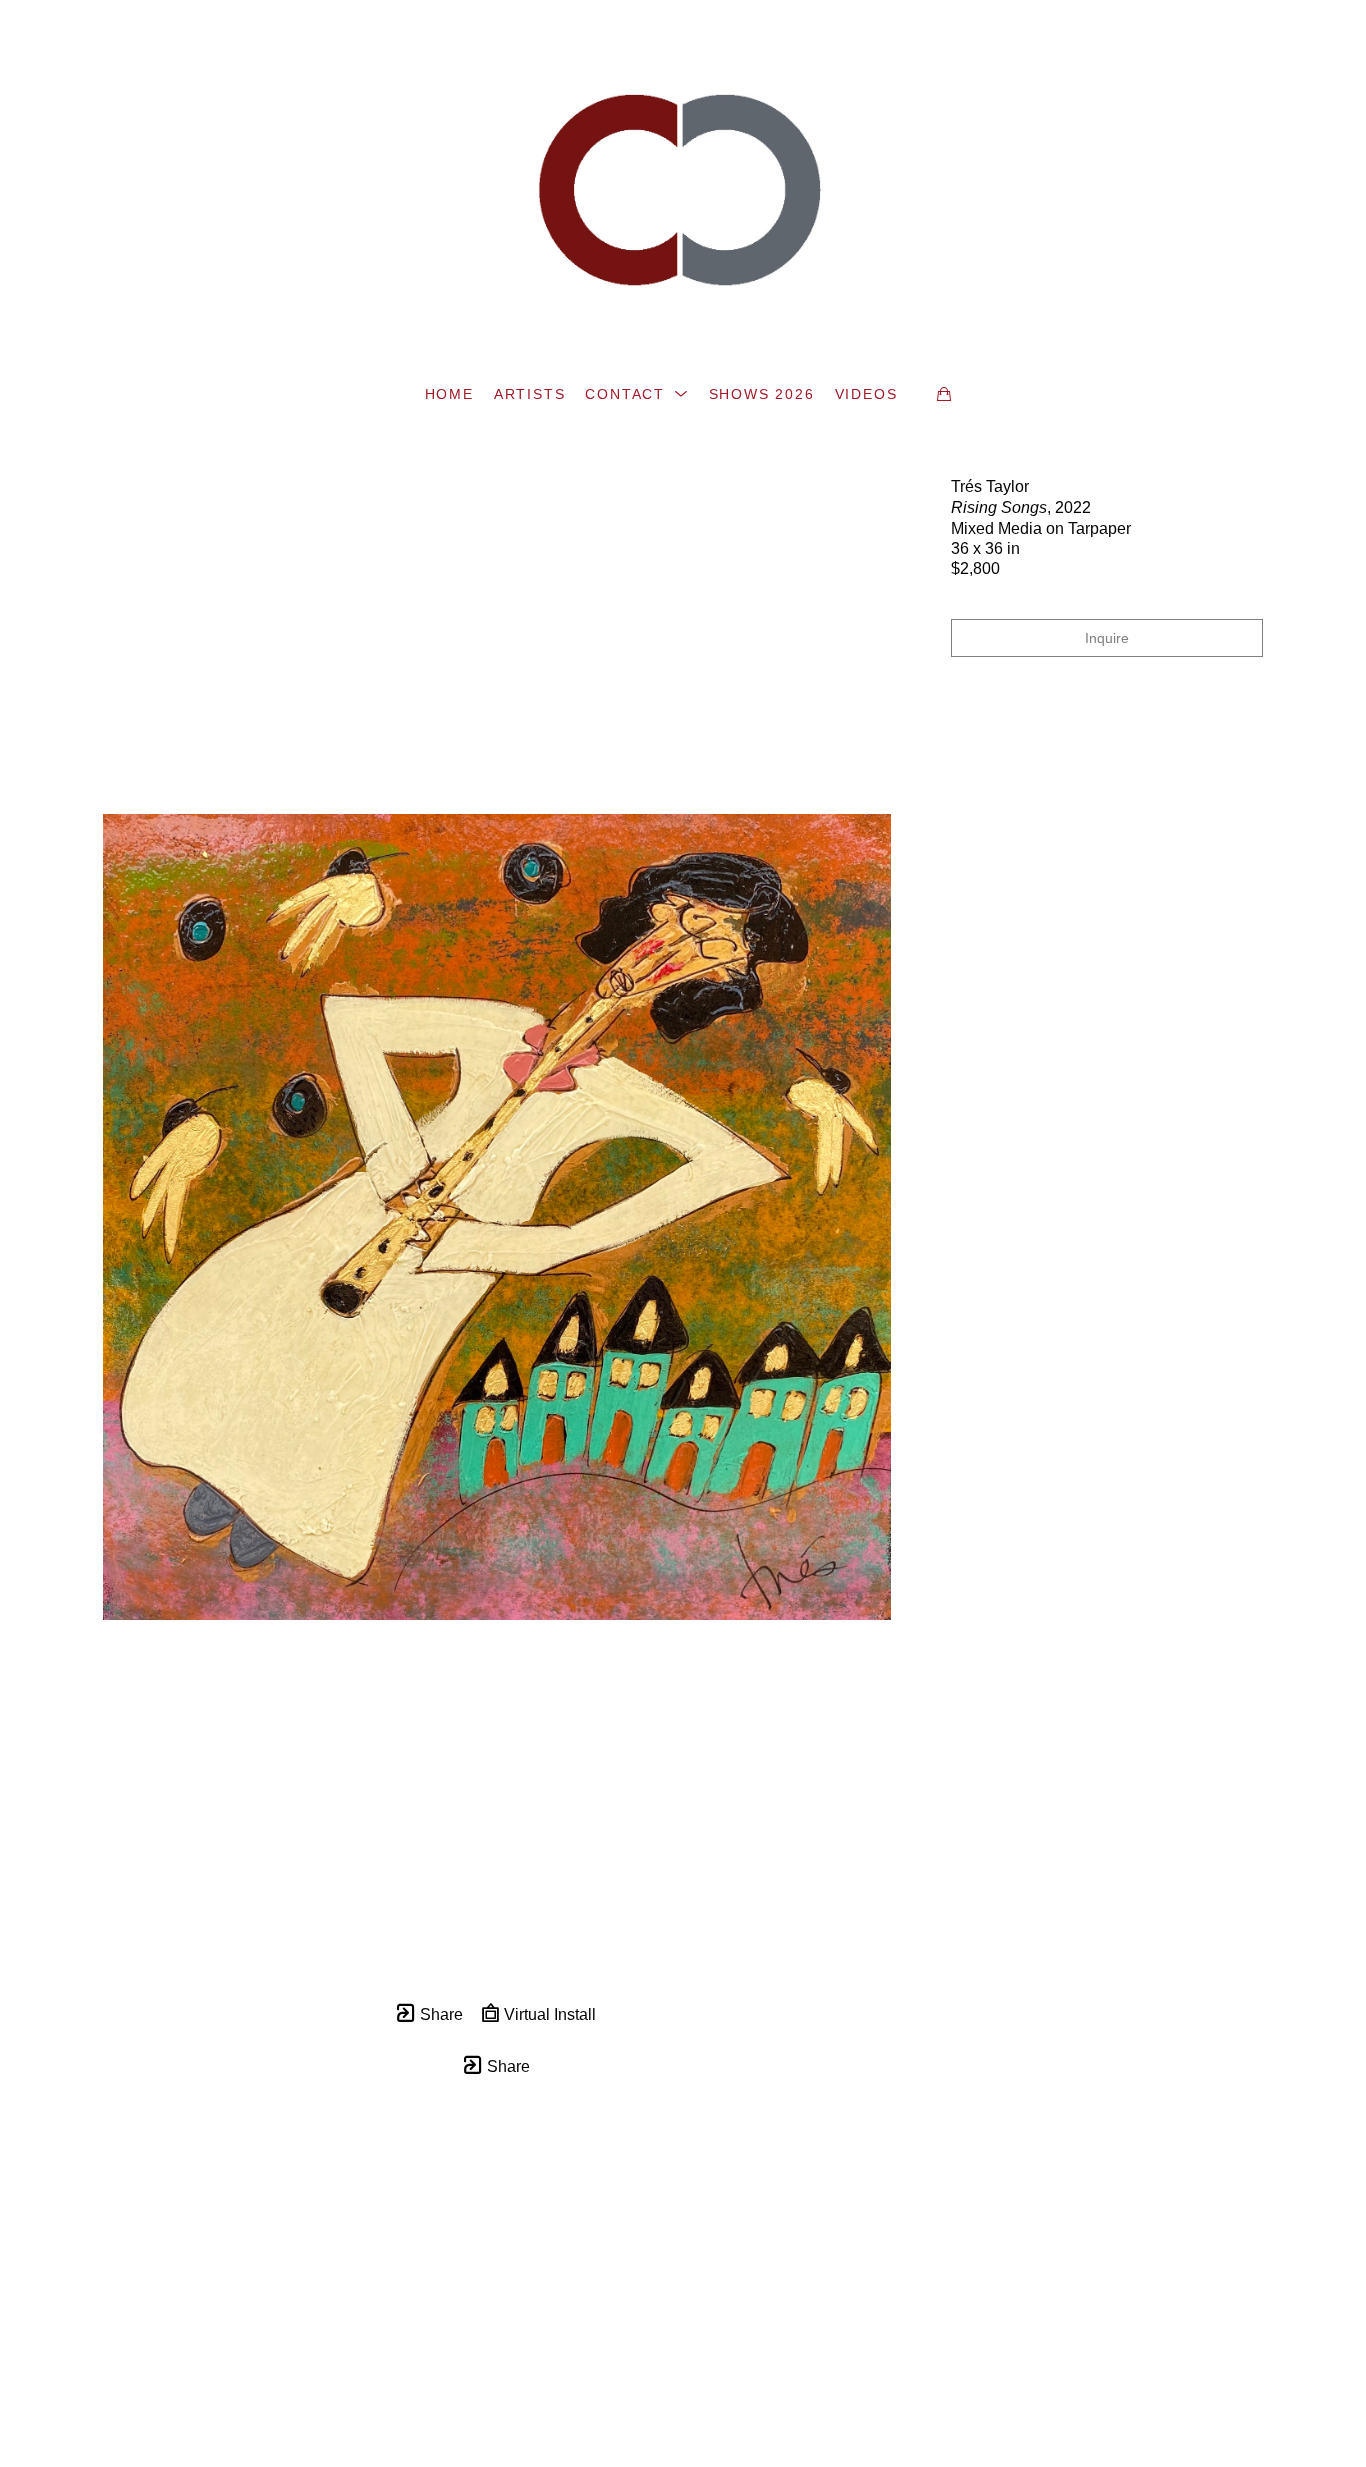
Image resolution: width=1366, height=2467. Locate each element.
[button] (636, 394)
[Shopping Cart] (944, 394)
